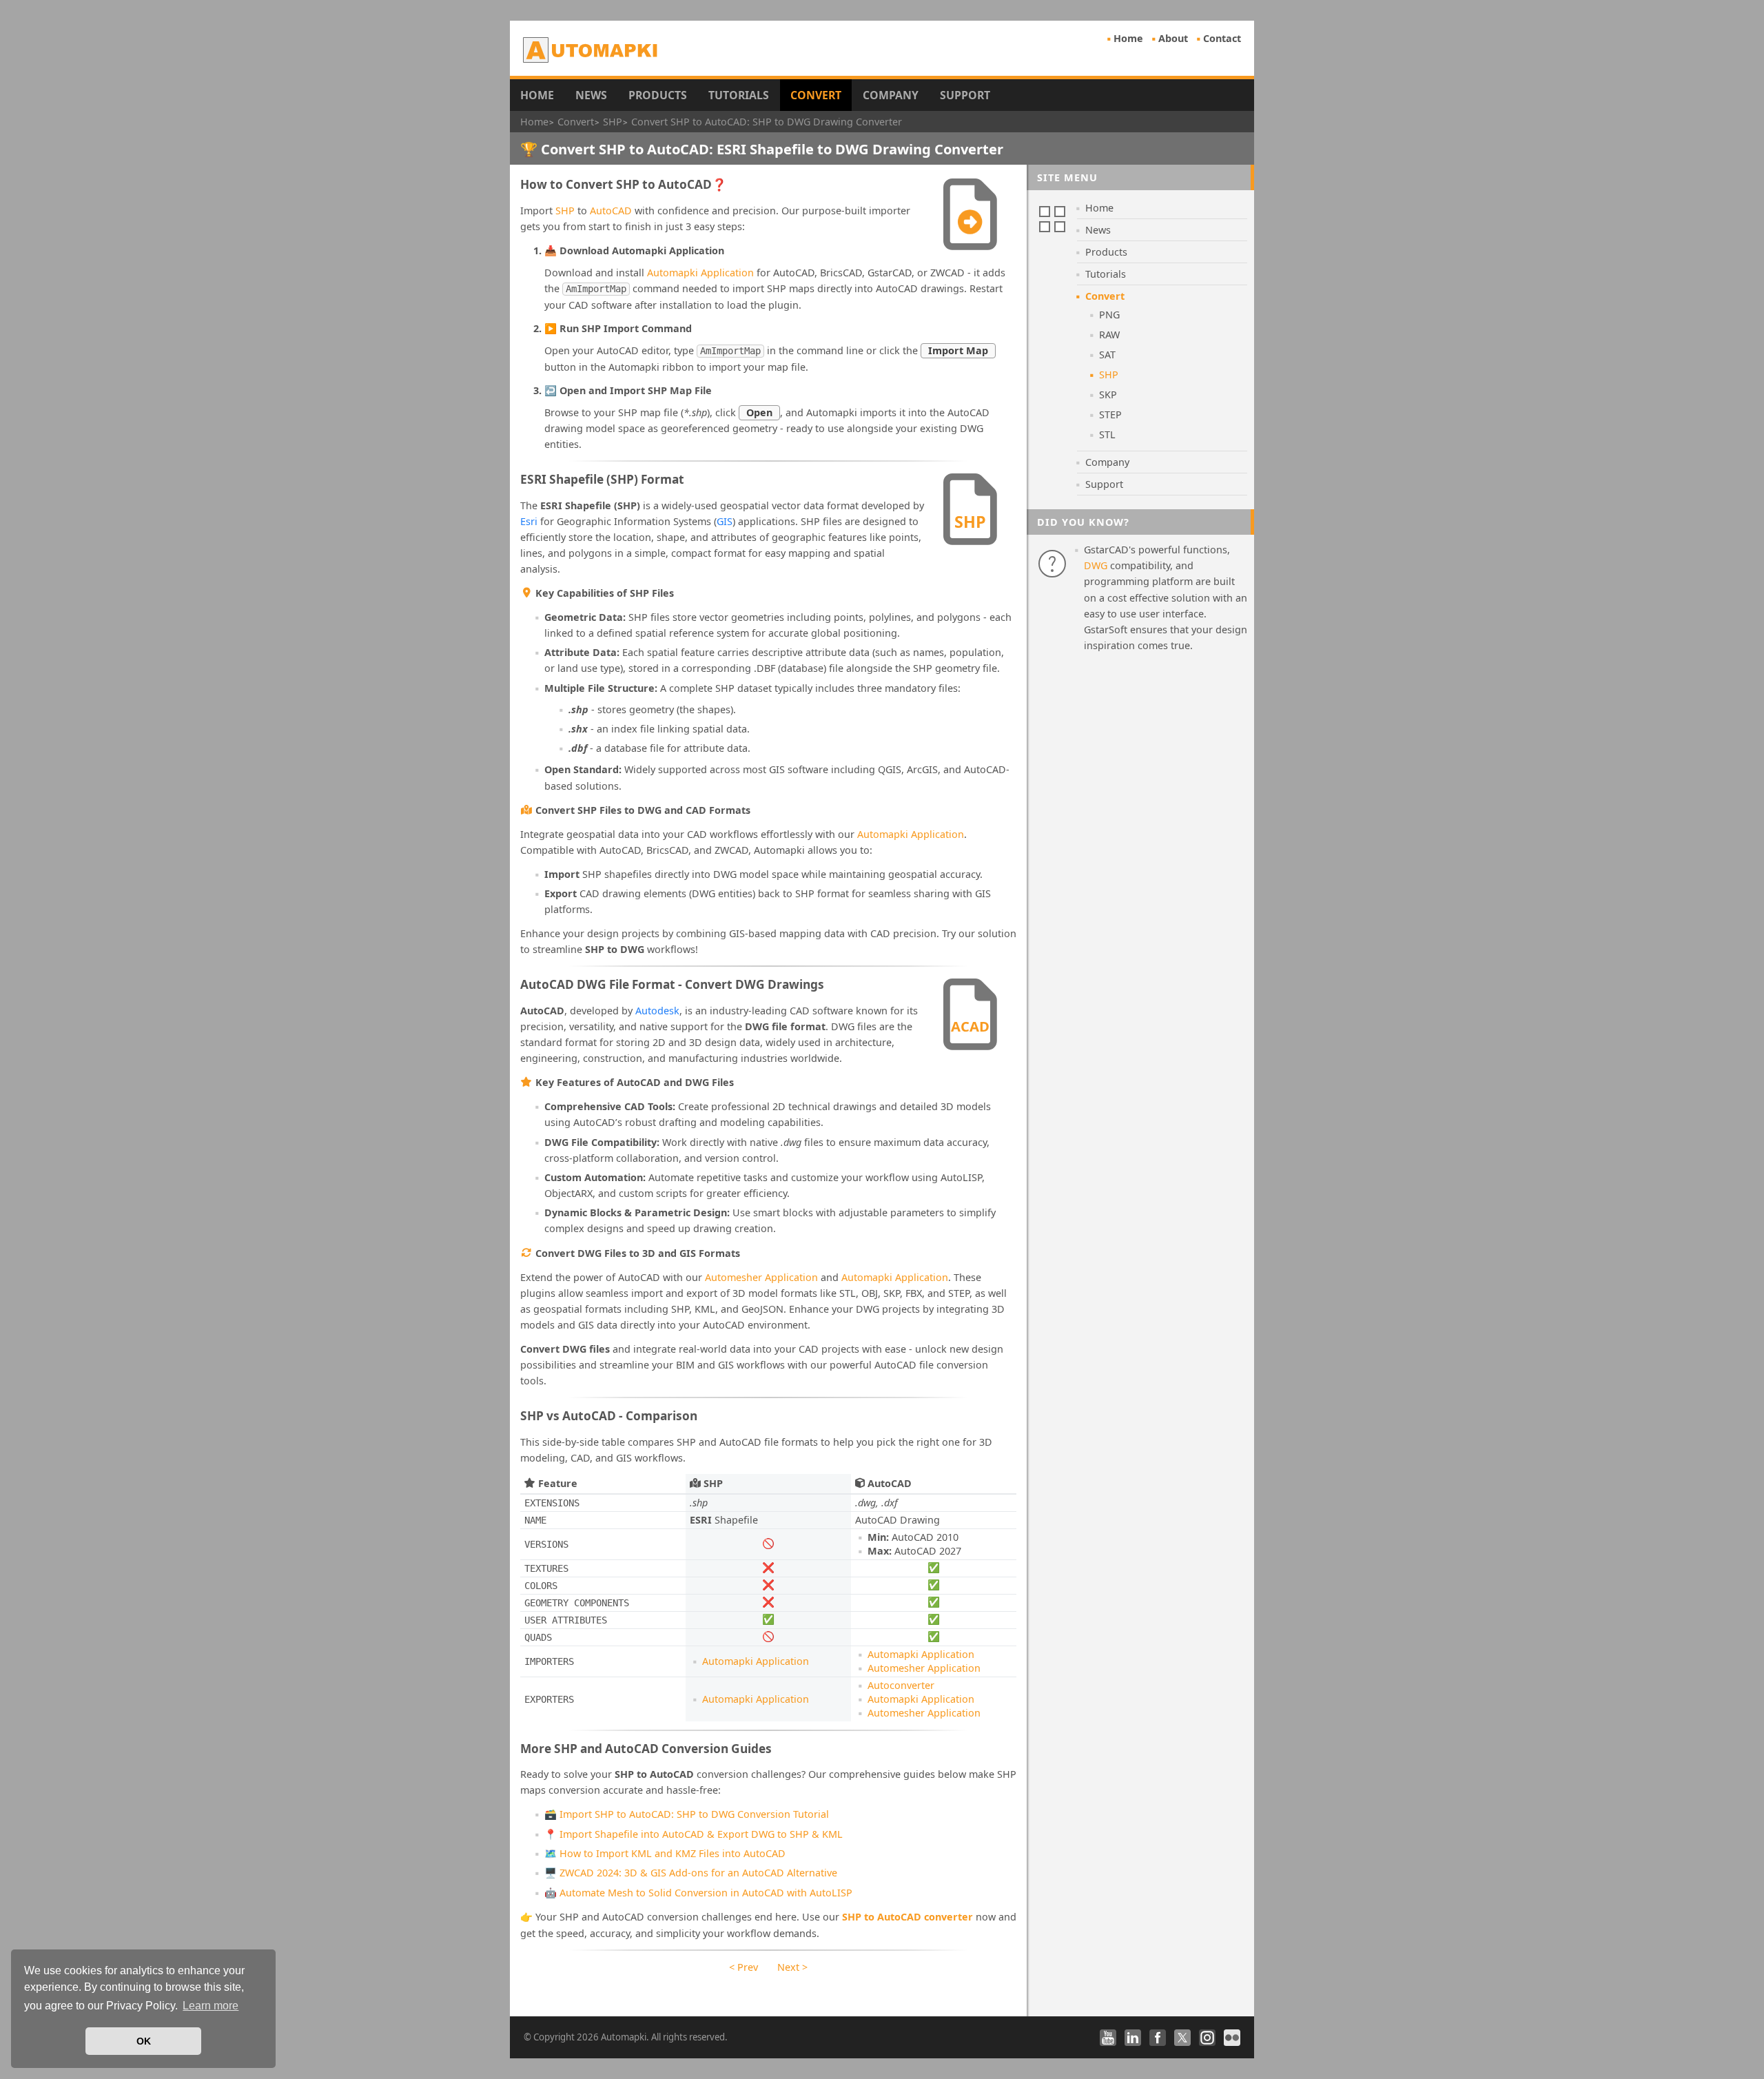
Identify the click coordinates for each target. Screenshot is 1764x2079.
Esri (529, 521)
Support (965, 95)
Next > (792, 1967)
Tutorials (739, 95)
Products (658, 95)
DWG (1096, 565)
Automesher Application (761, 1277)
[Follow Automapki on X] (1182, 2038)
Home (1128, 38)
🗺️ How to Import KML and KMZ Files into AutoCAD (665, 1853)
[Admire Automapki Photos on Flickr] (1232, 2038)
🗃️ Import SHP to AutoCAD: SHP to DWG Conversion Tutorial (687, 1814)
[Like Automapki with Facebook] (1158, 2038)
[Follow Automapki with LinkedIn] (1133, 2038)
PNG (1109, 315)
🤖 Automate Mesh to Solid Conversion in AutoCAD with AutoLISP (698, 1893)
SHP (565, 211)
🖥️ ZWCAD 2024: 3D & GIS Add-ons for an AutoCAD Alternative (691, 1873)
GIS (725, 521)
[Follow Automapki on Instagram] (1207, 2038)
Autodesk (657, 1011)
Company (891, 95)
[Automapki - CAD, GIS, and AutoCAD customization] (592, 50)
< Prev (743, 1967)
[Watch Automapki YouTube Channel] (1108, 2038)
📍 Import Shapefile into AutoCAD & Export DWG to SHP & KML (694, 1834)
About (1173, 38)
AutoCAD (611, 211)
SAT (1107, 355)
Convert (816, 95)
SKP (1108, 395)
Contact (1222, 38)
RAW (1109, 335)
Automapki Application (700, 273)
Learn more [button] (211, 2006)
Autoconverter (901, 1685)
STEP (1110, 414)
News (591, 95)
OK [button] (144, 2041)
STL (1107, 434)
